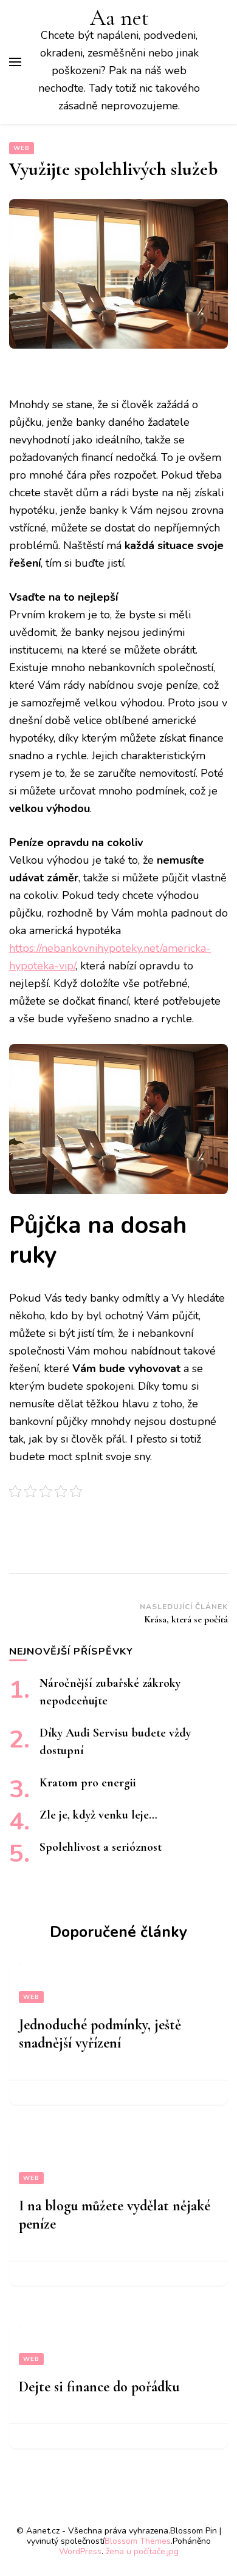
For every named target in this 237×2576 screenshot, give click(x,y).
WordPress (80, 2551)
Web (22, 148)
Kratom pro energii (88, 1783)
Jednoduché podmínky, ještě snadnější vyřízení (100, 2034)
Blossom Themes (138, 2541)
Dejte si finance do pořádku (99, 2387)
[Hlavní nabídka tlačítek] (15, 62)
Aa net (119, 18)
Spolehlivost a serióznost (101, 1847)
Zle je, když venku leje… (98, 1815)
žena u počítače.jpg (142, 2551)
